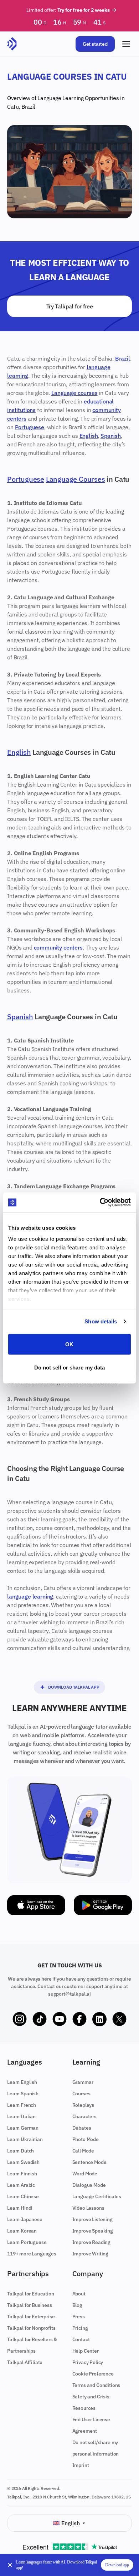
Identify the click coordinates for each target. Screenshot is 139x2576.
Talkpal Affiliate (25, 2362)
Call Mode (83, 2151)
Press (79, 2317)
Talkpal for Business (30, 2305)
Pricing (80, 2328)
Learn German (23, 2128)
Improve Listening (92, 2219)
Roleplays (83, 2105)
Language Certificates (97, 2196)
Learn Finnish (22, 2174)
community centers (58, 947)
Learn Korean (22, 2231)
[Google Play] (103, 1905)
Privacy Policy (88, 2362)
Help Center (86, 2351)
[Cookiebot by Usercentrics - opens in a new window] (100, 1203)
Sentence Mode (89, 2162)
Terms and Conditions (96, 2385)
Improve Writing (91, 2254)
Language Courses (76, 479)
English (89, 436)
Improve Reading (92, 2242)
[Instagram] (20, 2019)
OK (69, 1344)
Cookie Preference (93, 2374)
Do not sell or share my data (70, 1368)
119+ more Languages (32, 2254)
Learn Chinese (23, 2196)
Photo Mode (86, 2139)
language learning (30, 1596)
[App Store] (36, 1905)
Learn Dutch (20, 2151)
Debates (82, 2128)
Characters (84, 2116)
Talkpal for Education (31, 2294)
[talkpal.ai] (12, 44)
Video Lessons (88, 2208)
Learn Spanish (23, 2094)
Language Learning (61, 98)
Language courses (74, 393)
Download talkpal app (74, 1687)
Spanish (111, 436)
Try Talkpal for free (70, 306)
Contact (81, 2339)
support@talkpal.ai (69, 1994)
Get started (95, 44)
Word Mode (85, 2174)
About (79, 2294)
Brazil (28, 106)
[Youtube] (60, 2019)
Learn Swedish (23, 2162)
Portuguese (30, 427)
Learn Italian (21, 2116)
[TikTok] (40, 2019)
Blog (77, 2305)
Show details (101, 1321)
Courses (81, 2094)
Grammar (83, 2082)
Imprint (81, 2465)
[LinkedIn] (99, 2019)
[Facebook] (79, 2019)
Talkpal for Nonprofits (31, 2328)
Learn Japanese (25, 2219)
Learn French (22, 2105)
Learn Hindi (20, 2208)
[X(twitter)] (119, 2019)
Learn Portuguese (27, 2242)
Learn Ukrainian (25, 2139)
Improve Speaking (93, 2231)
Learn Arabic (21, 2185)
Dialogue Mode (89, 2185)
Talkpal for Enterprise (31, 2317)
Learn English (22, 2082)
